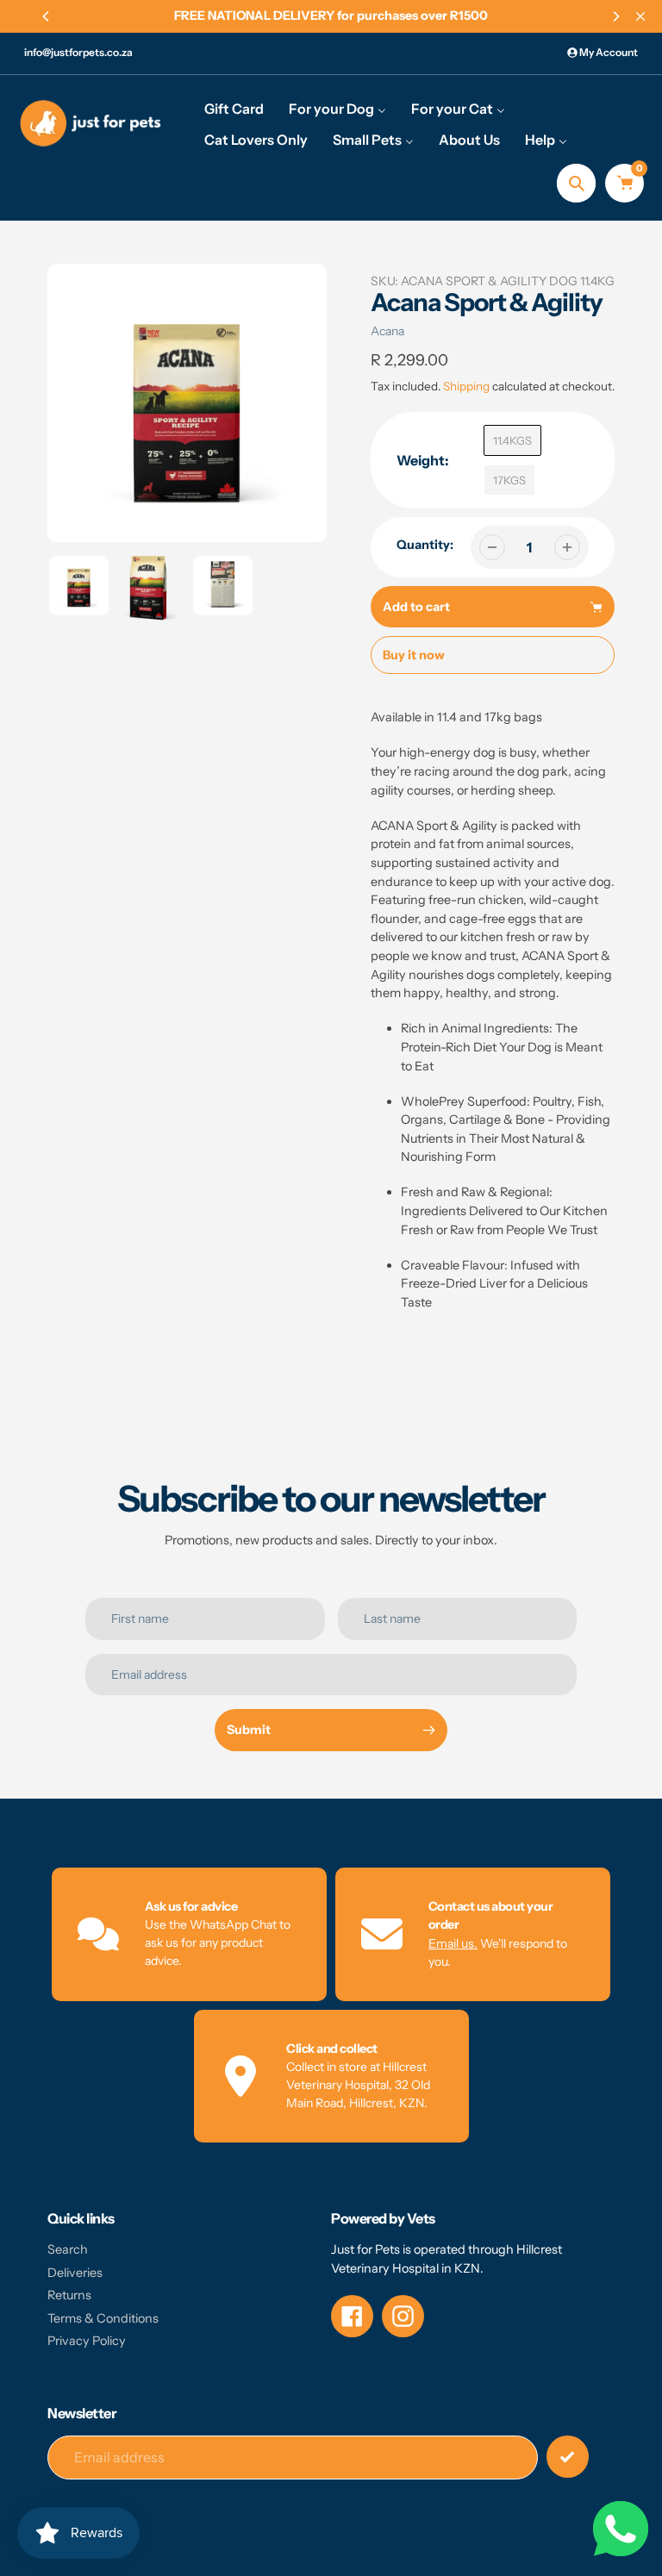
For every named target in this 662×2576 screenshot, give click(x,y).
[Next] (615, 16)
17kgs (509, 480)
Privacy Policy (87, 2341)
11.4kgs (512, 440)
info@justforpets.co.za (78, 52)
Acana (387, 331)
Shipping (466, 386)
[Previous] (47, 16)
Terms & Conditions (103, 2318)
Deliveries (75, 2273)
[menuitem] (234, 108)
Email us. (453, 1943)
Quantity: (425, 545)
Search (68, 2249)
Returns (69, 2295)
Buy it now (414, 655)
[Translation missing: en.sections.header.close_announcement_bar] (640, 16)
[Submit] (568, 2457)
